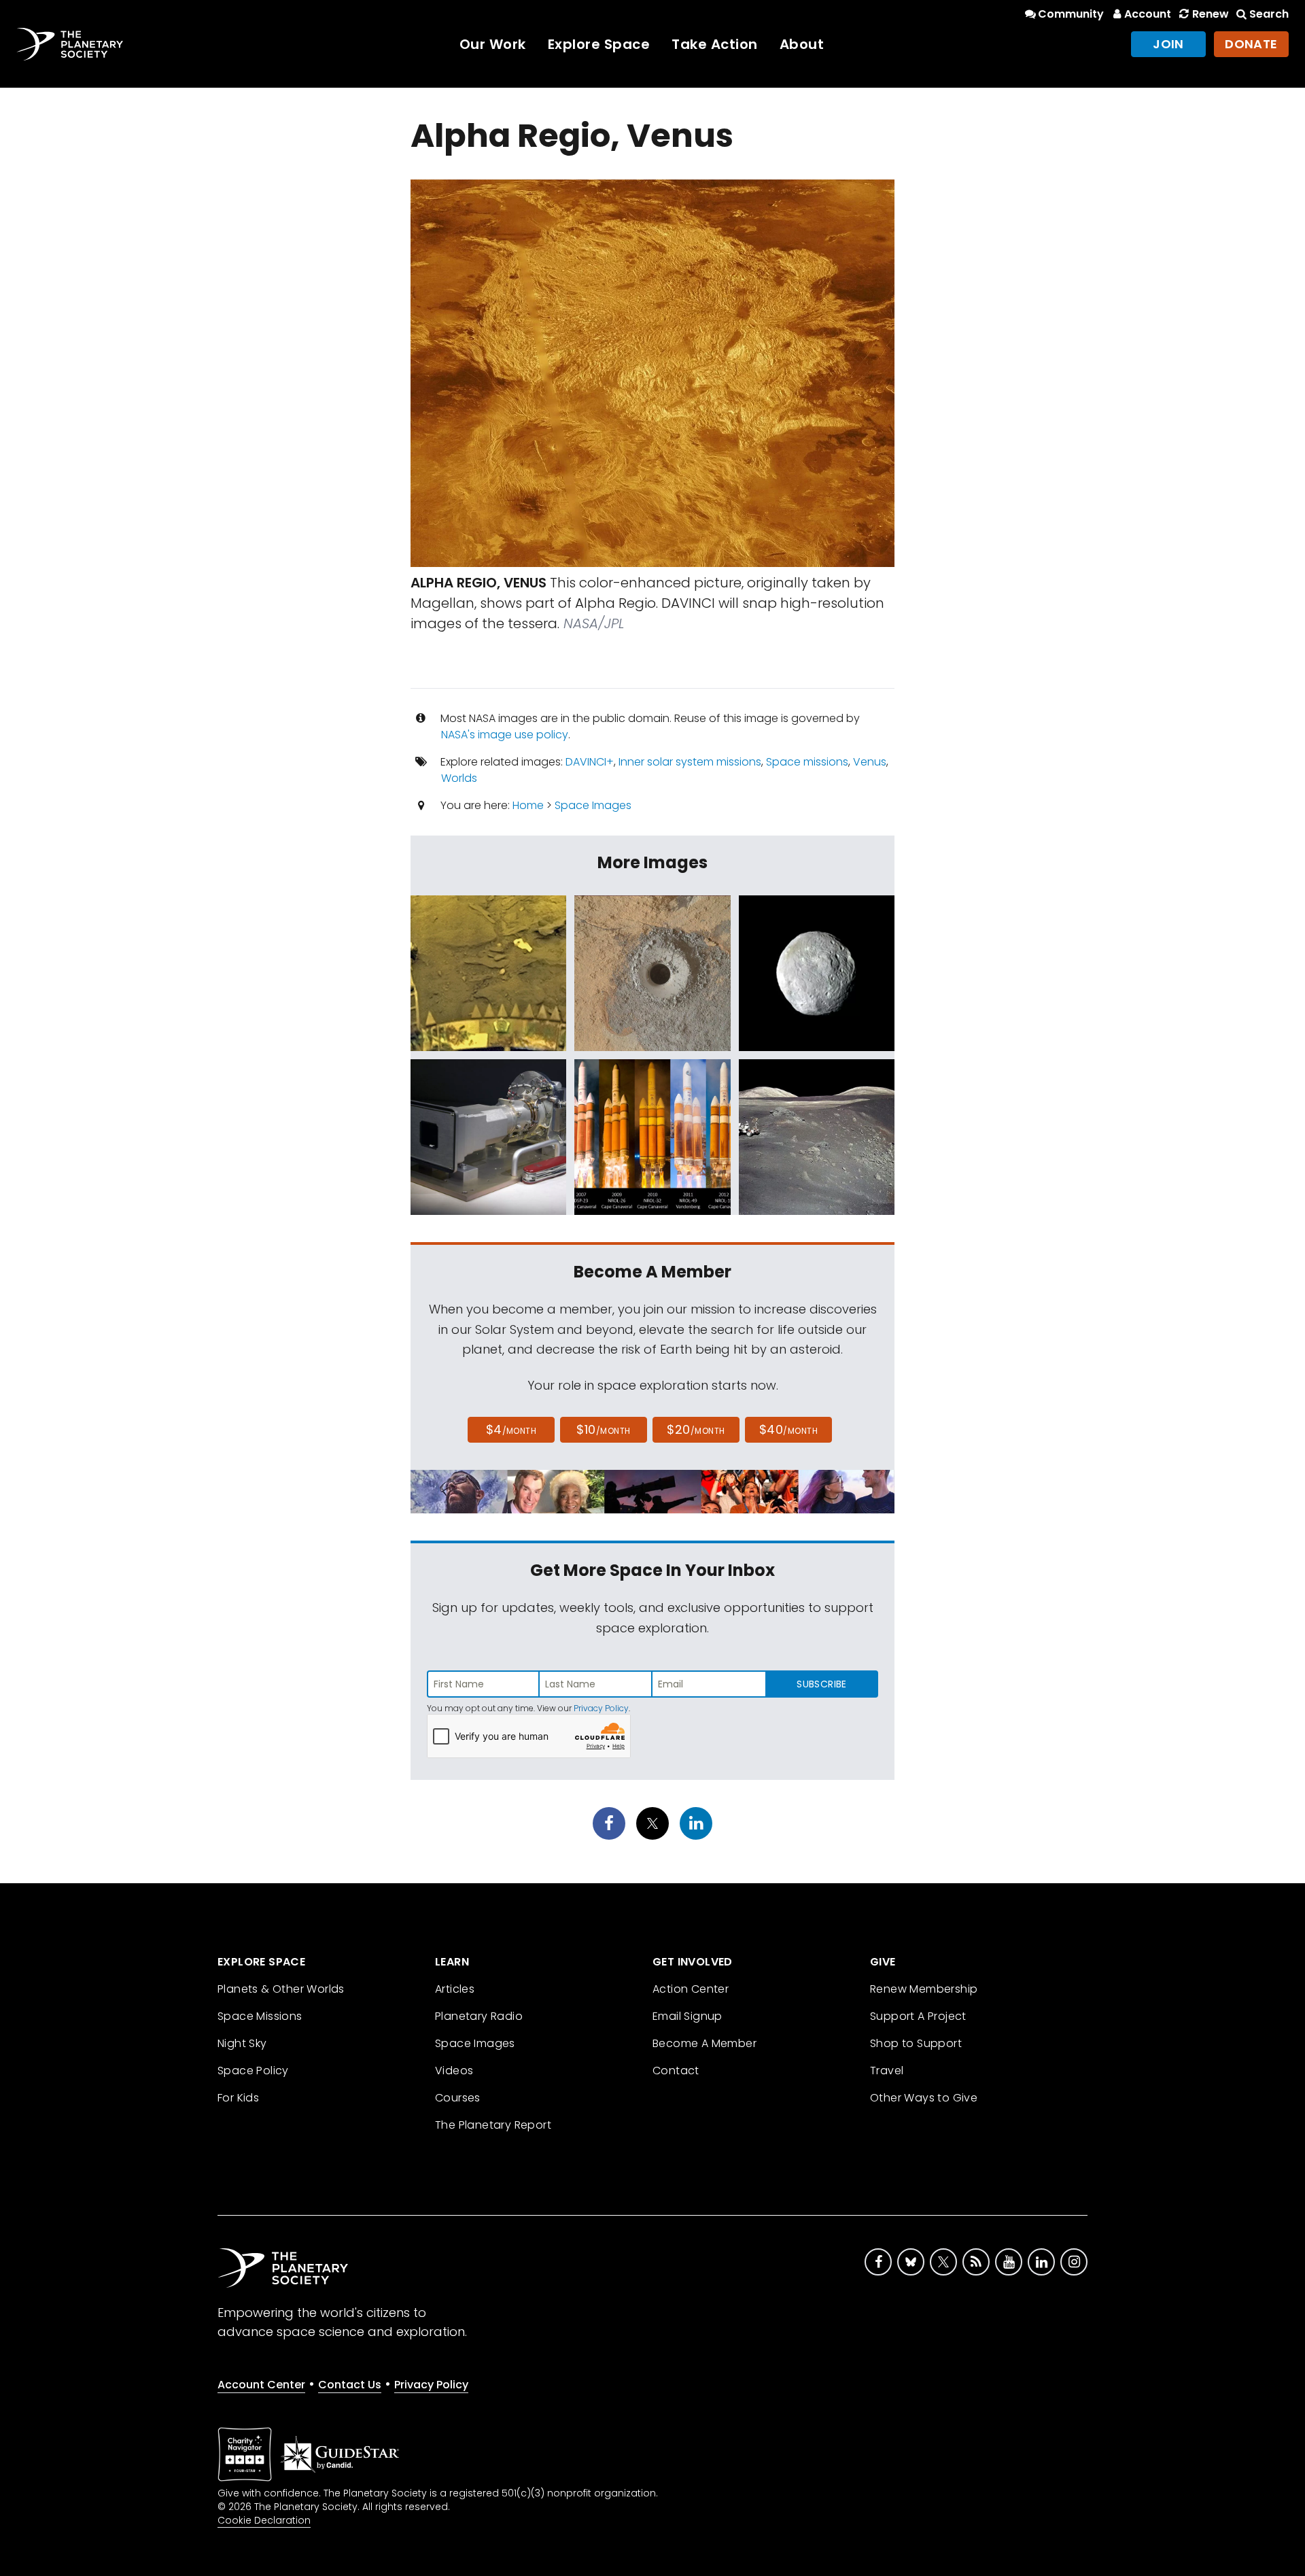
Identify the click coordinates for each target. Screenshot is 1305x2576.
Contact (676, 2071)
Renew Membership (924, 1989)
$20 (696, 1429)
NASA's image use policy (505, 735)
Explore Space (599, 44)
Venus (870, 762)
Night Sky (242, 2043)
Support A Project (918, 2016)
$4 (511, 1429)
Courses (458, 2098)
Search (1269, 14)
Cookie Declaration (264, 2520)
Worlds (459, 778)
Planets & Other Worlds (281, 1989)
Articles (455, 1989)
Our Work (493, 44)
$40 (788, 1429)
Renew (1210, 14)
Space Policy (253, 2071)
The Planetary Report (493, 2125)
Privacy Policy (601, 1708)
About (802, 44)
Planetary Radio (479, 2016)
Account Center (261, 2385)
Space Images (593, 805)
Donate (1251, 44)
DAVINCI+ (590, 762)
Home (528, 805)
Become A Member (704, 2043)
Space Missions (260, 2016)
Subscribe (821, 1684)
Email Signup (688, 2016)
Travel (887, 2071)
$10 (603, 1429)
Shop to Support (916, 2043)
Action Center (691, 1989)
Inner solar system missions (690, 762)
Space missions (807, 762)
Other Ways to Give (924, 2098)
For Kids (238, 2098)
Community (1071, 14)
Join (1168, 44)
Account (1148, 14)
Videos (454, 2071)
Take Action (715, 44)
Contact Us (350, 2385)
